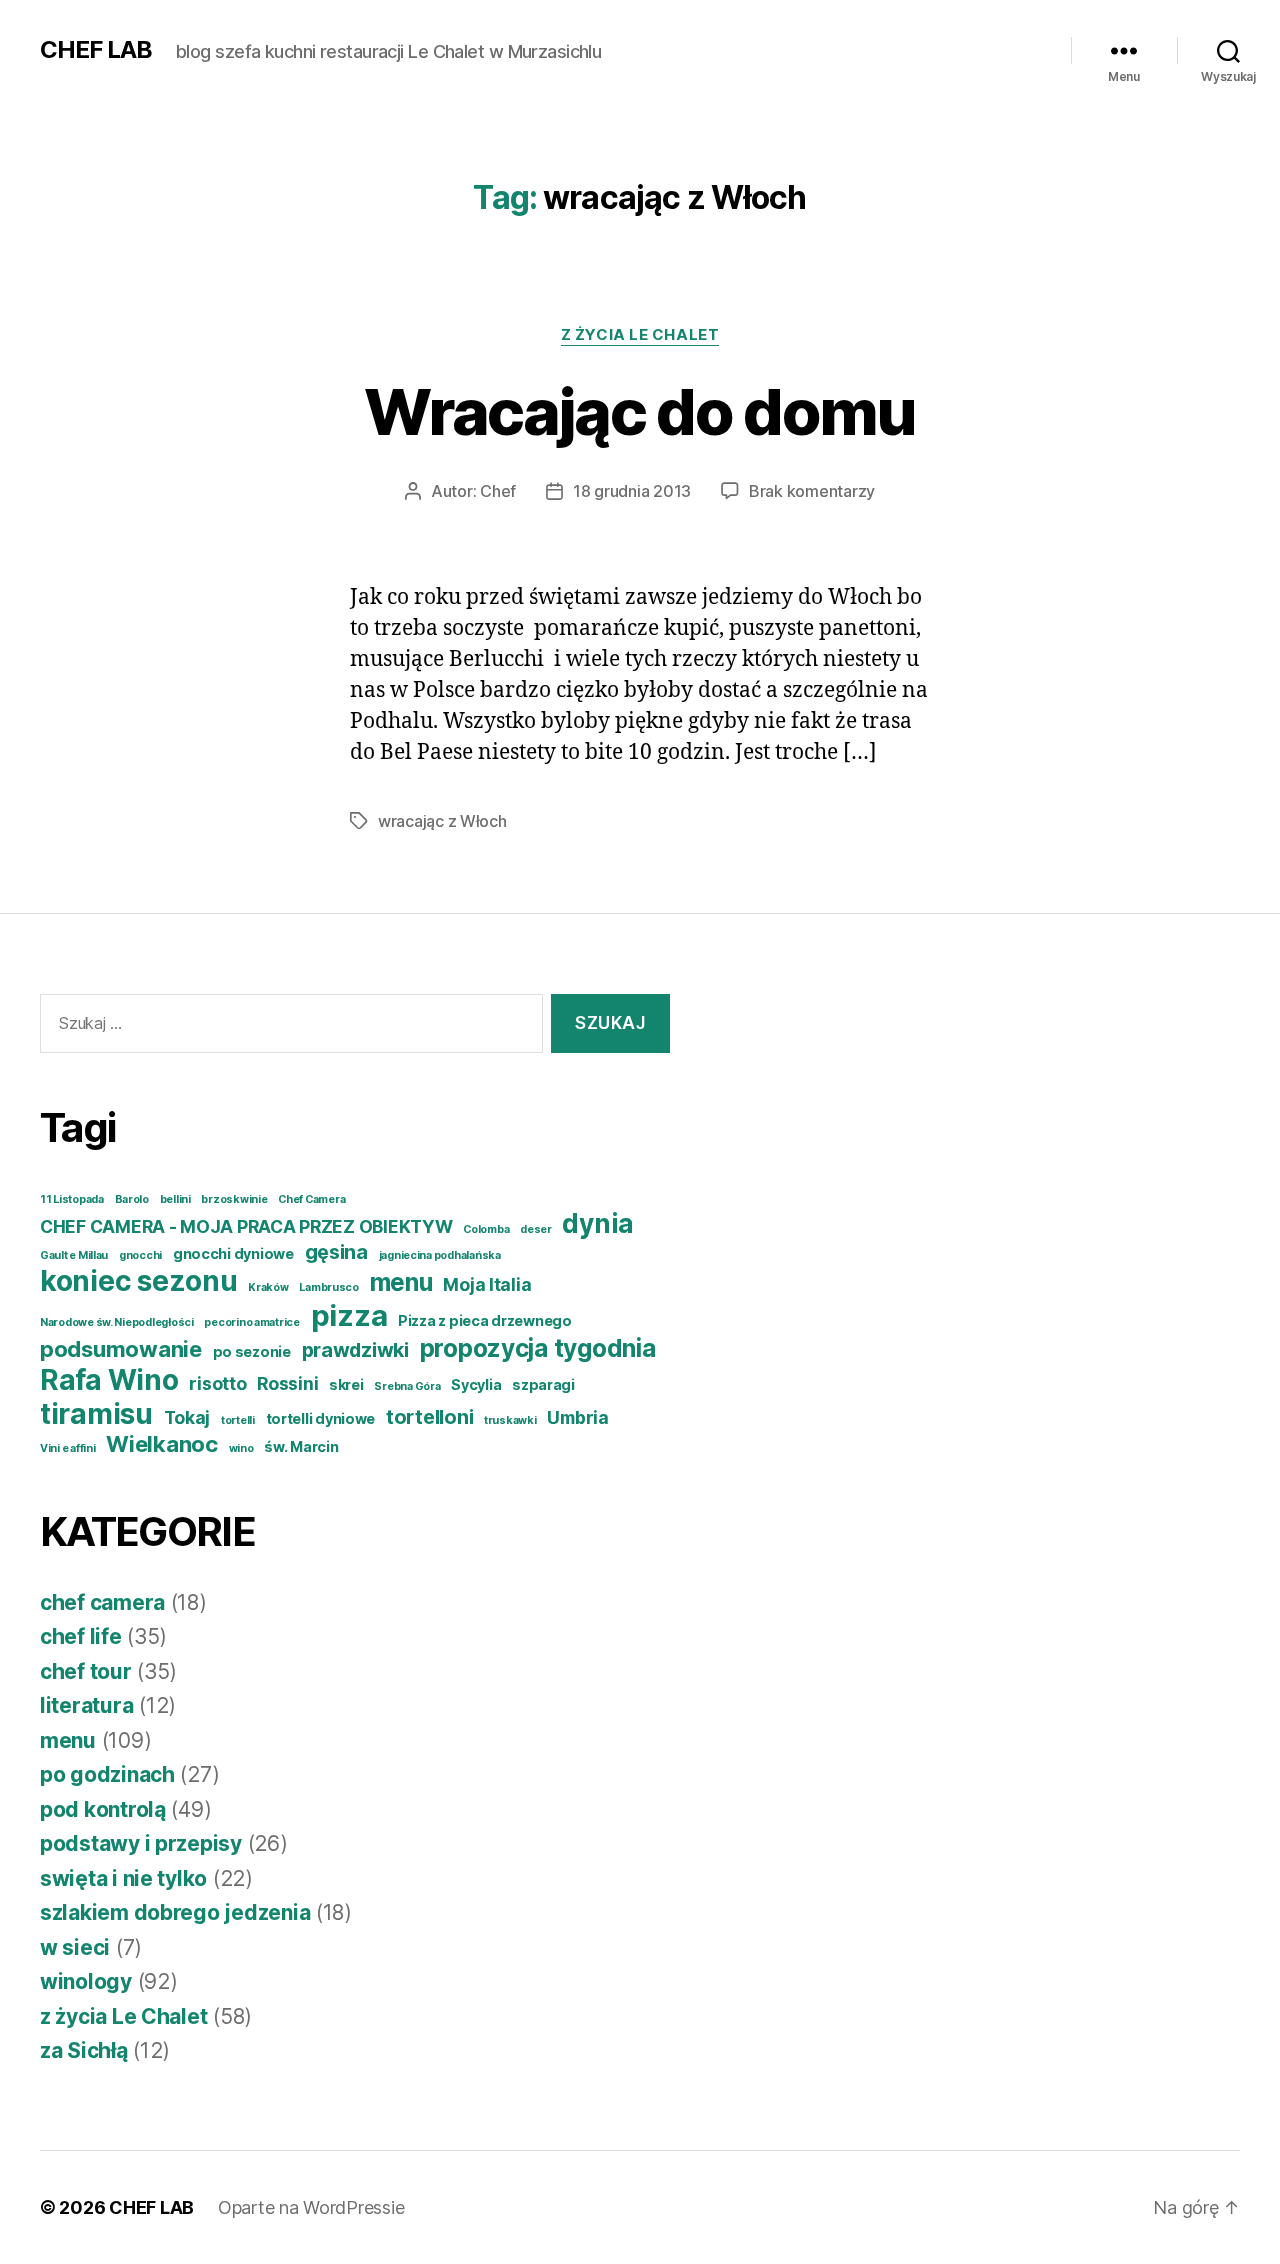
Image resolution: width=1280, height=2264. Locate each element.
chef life (81, 1636)
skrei (346, 1384)
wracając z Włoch (442, 821)
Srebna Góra (407, 1386)
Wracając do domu (639, 411)
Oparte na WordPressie (311, 2207)
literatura (86, 1705)
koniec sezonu (139, 1281)
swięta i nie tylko (123, 1878)
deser (536, 1229)
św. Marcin (301, 1446)
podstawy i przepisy (141, 1843)
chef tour (86, 1671)
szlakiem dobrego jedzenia (175, 1912)
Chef (498, 491)
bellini (175, 1199)
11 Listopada (72, 1199)
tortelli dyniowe (321, 1418)
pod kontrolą (103, 1809)
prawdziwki (355, 1350)
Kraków (268, 1287)
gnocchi (140, 1255)
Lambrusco (329, 1287)
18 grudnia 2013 (632, 491)
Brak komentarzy (812, 491)
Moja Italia (487, 1284)
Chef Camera (311, 1199)
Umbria (577, 1417)
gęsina (336, 1252)
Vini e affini (68, 1448)
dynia (597, 1223)
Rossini (287, 1383)
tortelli (238, 1420)
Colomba (486, 1229)
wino (241, 1448)
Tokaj (187, 1417)
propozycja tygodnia (538, 1348)
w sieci (75, 1947)
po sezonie (252, 1351)
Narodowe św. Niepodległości (117, 1322)
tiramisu (96, 1414)
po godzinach (107, 1774)
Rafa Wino (109, 1380)
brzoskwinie (234, 1199)
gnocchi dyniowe (233, 1253)
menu (401, 1282)
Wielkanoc (162, 1444)
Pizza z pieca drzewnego (485, 1320)
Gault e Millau (74, 1255)
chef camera (102, 1602)
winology (86, 1981)
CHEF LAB (96, 50)
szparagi (543, 1384)
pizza (349, 1315)
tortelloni (429, 1417)
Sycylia (476, 1384)
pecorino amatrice (251, 1322)
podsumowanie (121, 1349)
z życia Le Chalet (640, 335)
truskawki (510, 1420)
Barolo (132, 1199)
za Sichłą (84, 2050)
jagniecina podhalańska (440, 1255)
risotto (217, 1383)
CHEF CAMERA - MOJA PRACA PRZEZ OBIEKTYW (246, 1226)
